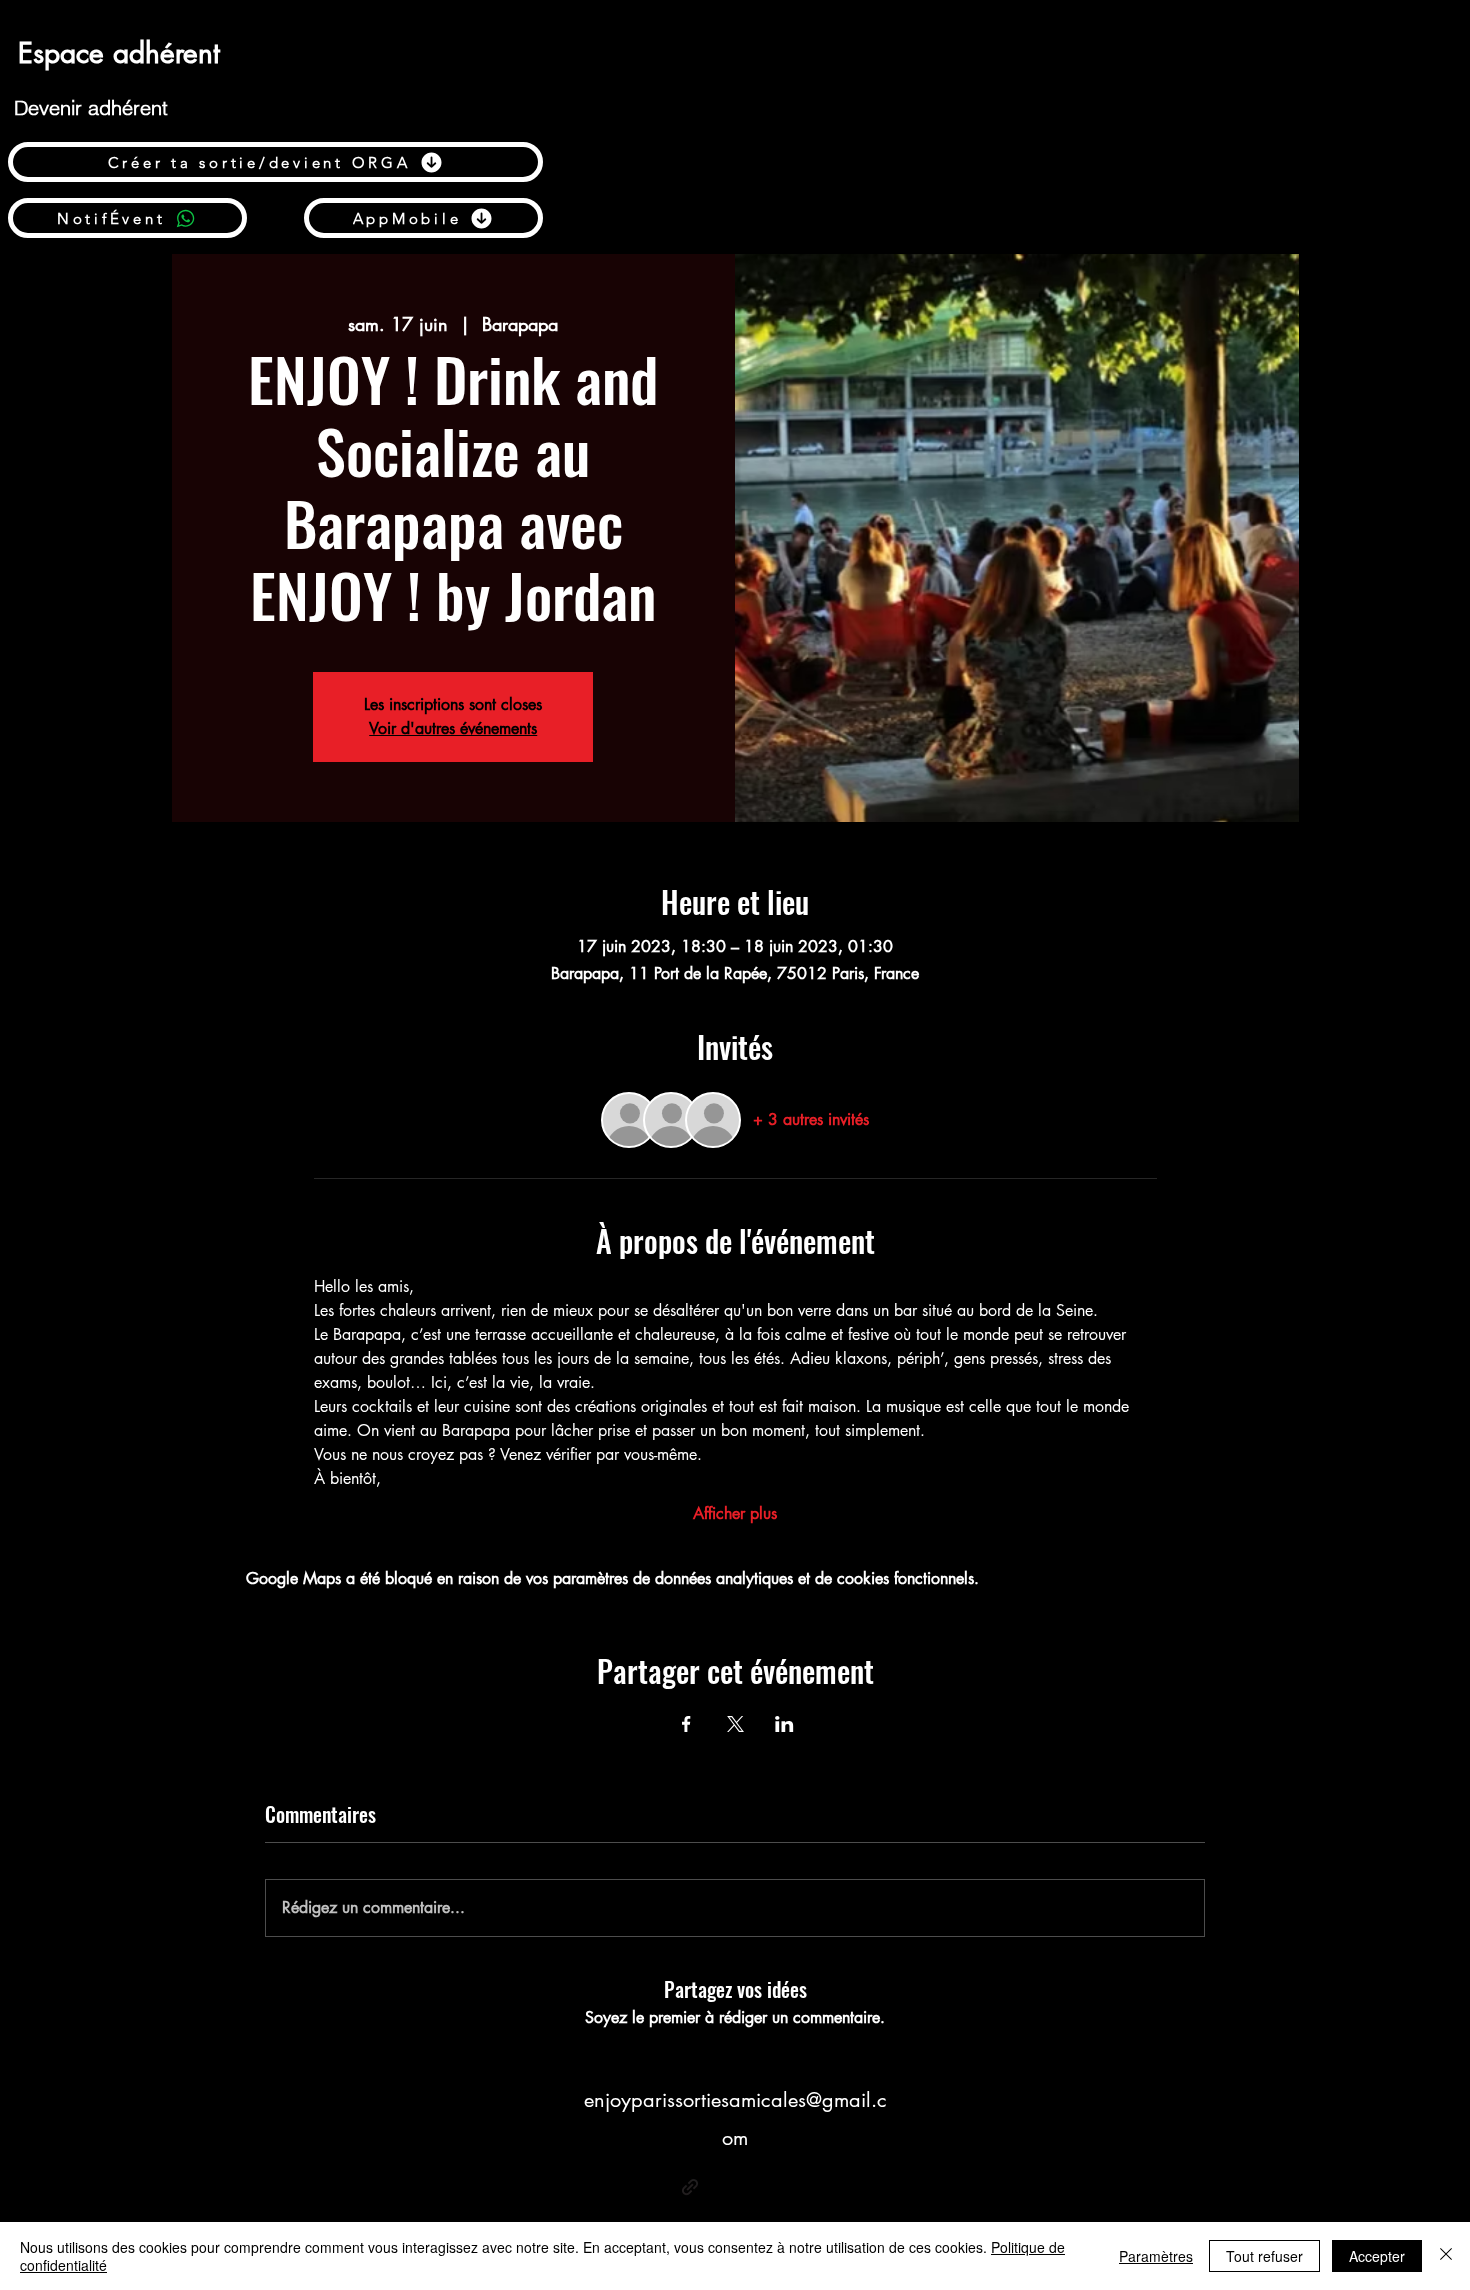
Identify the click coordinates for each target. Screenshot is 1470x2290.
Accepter (1377, 2256)
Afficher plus (735, 1513)
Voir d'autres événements (453, 728)
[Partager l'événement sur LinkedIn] (784, 1724)
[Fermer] (1446, 2256)
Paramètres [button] (1156, 2256)
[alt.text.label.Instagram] (780, 2187)
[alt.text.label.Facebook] (720, 2187)
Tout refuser (1264, 2256)
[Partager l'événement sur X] (735, 1724)
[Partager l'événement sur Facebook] (686, 1724)
